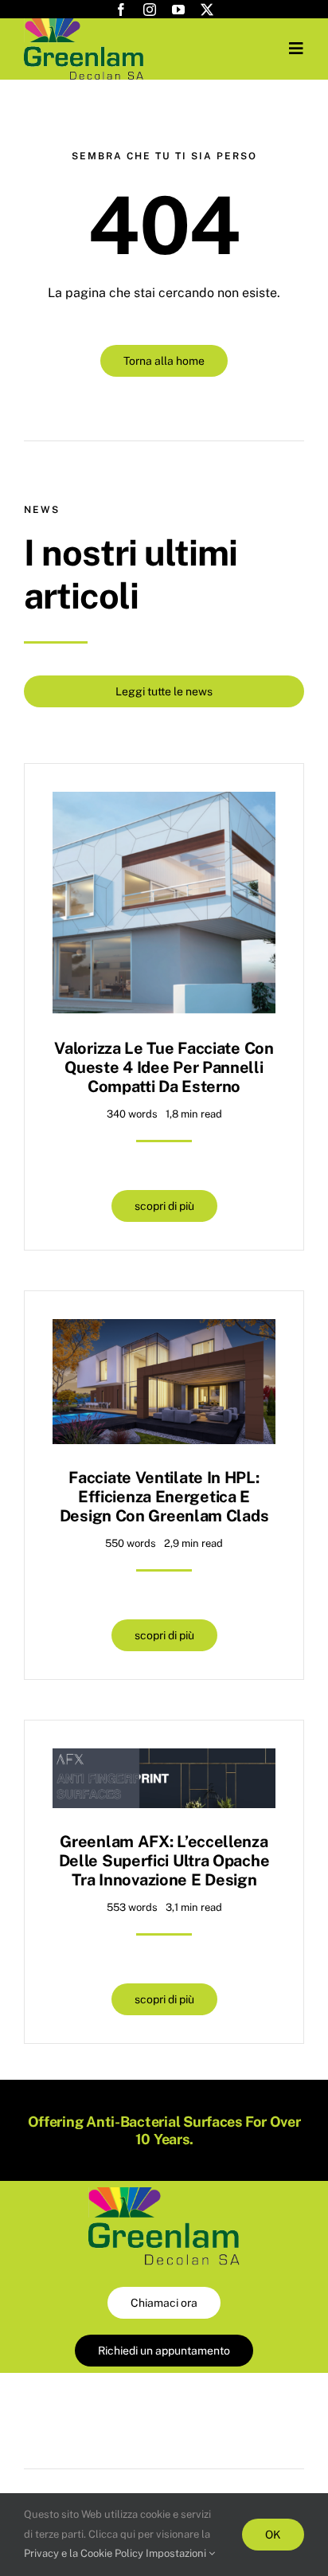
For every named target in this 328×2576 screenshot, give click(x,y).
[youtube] (178, 10)
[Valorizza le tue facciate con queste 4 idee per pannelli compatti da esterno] (164, 803)
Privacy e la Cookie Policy (84, 2553)
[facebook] (121, 10)
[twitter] (207, 10)
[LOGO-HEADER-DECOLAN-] (84, 24)
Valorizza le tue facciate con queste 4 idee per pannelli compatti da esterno (164, 1067)
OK (273, 2535)
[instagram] (150, 10)
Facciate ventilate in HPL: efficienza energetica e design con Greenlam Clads (164, 1497)
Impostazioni (177, 2553)
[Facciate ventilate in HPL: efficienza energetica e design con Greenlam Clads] (164, 1331)
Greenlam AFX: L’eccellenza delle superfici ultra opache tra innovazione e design (164, 1861)
